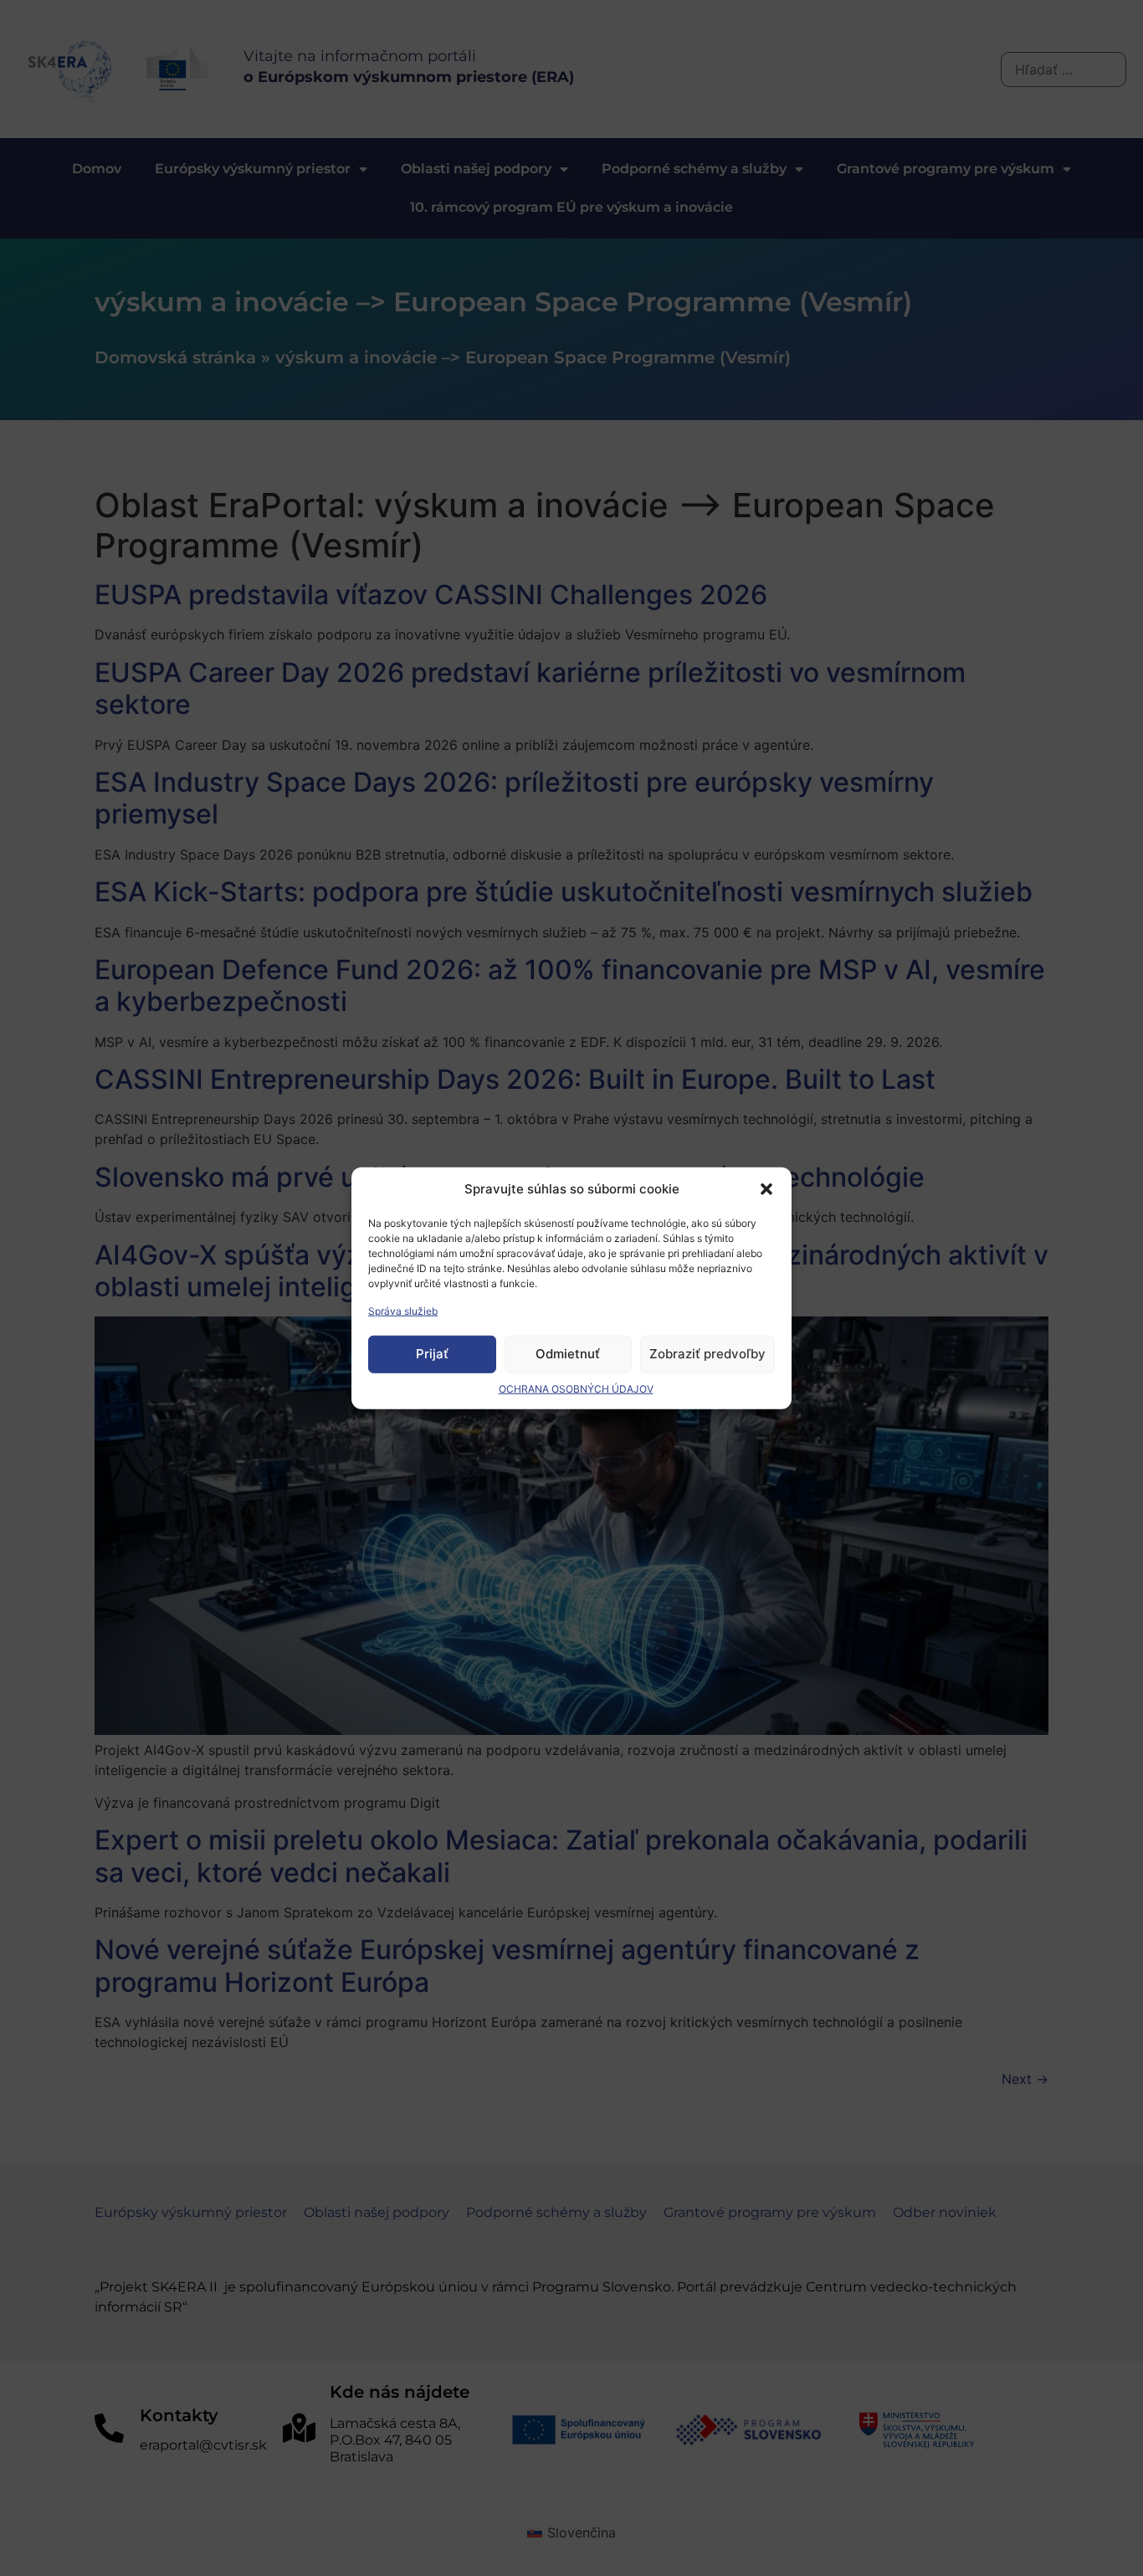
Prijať (432, 1354)
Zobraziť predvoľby (707, 1354)
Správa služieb (403, 1310)
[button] (766, 1189)
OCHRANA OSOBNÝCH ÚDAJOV (576, 1388)
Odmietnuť (568, 1354)
